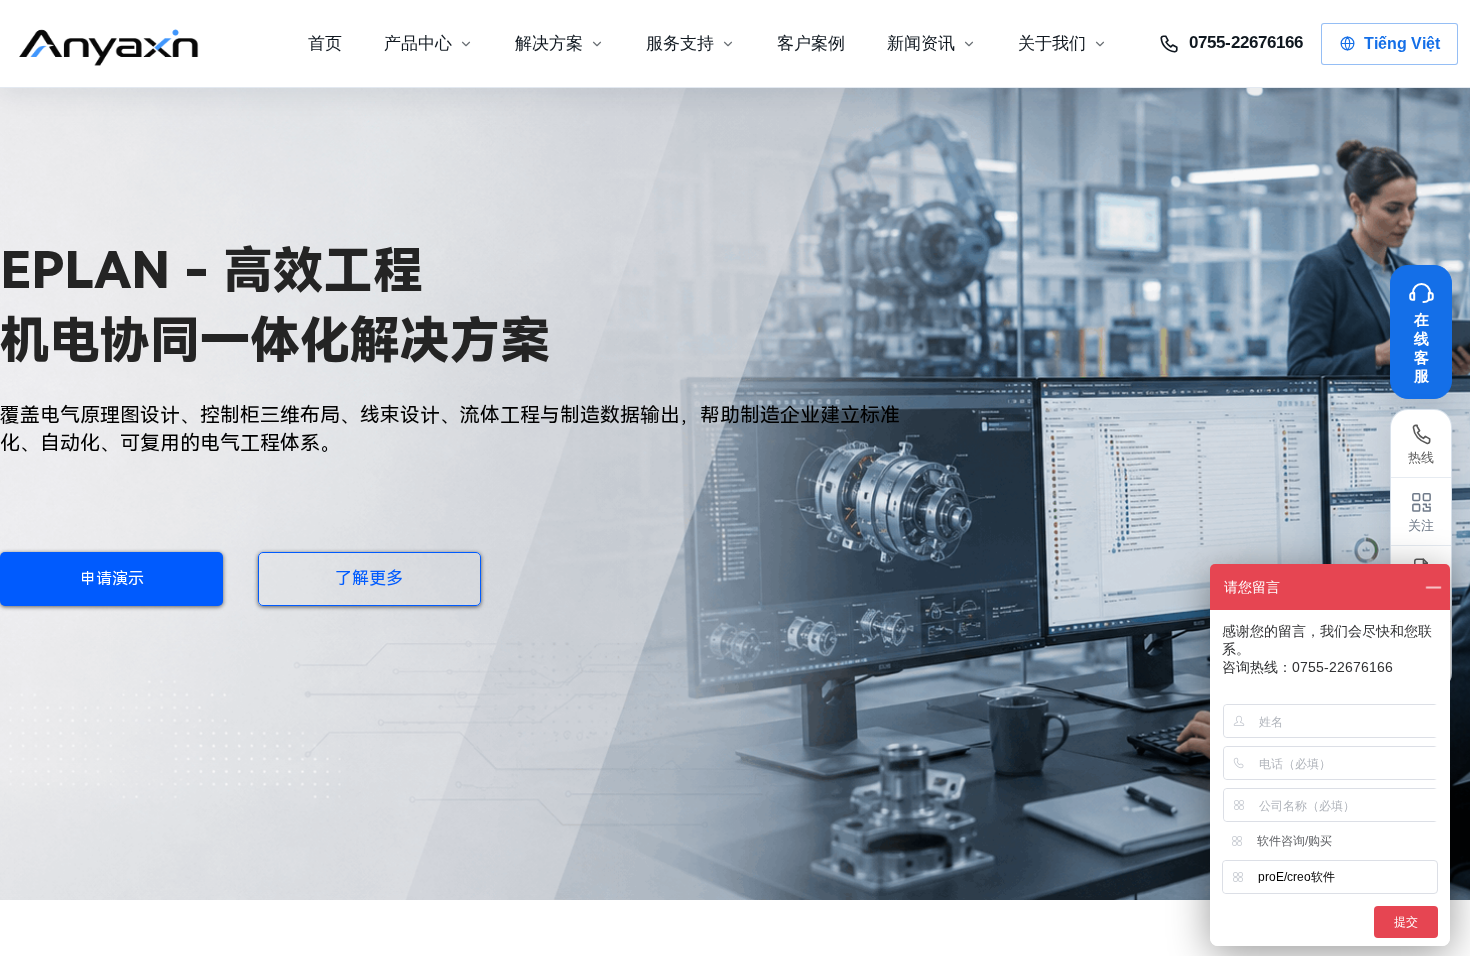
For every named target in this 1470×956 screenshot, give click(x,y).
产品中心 (418, 43)
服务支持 (680, 43)
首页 (325, 43)
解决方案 (549, 43)
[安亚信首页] (125, 44)
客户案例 (811, 43)
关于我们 (1052, 43)
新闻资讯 (921, 43)
